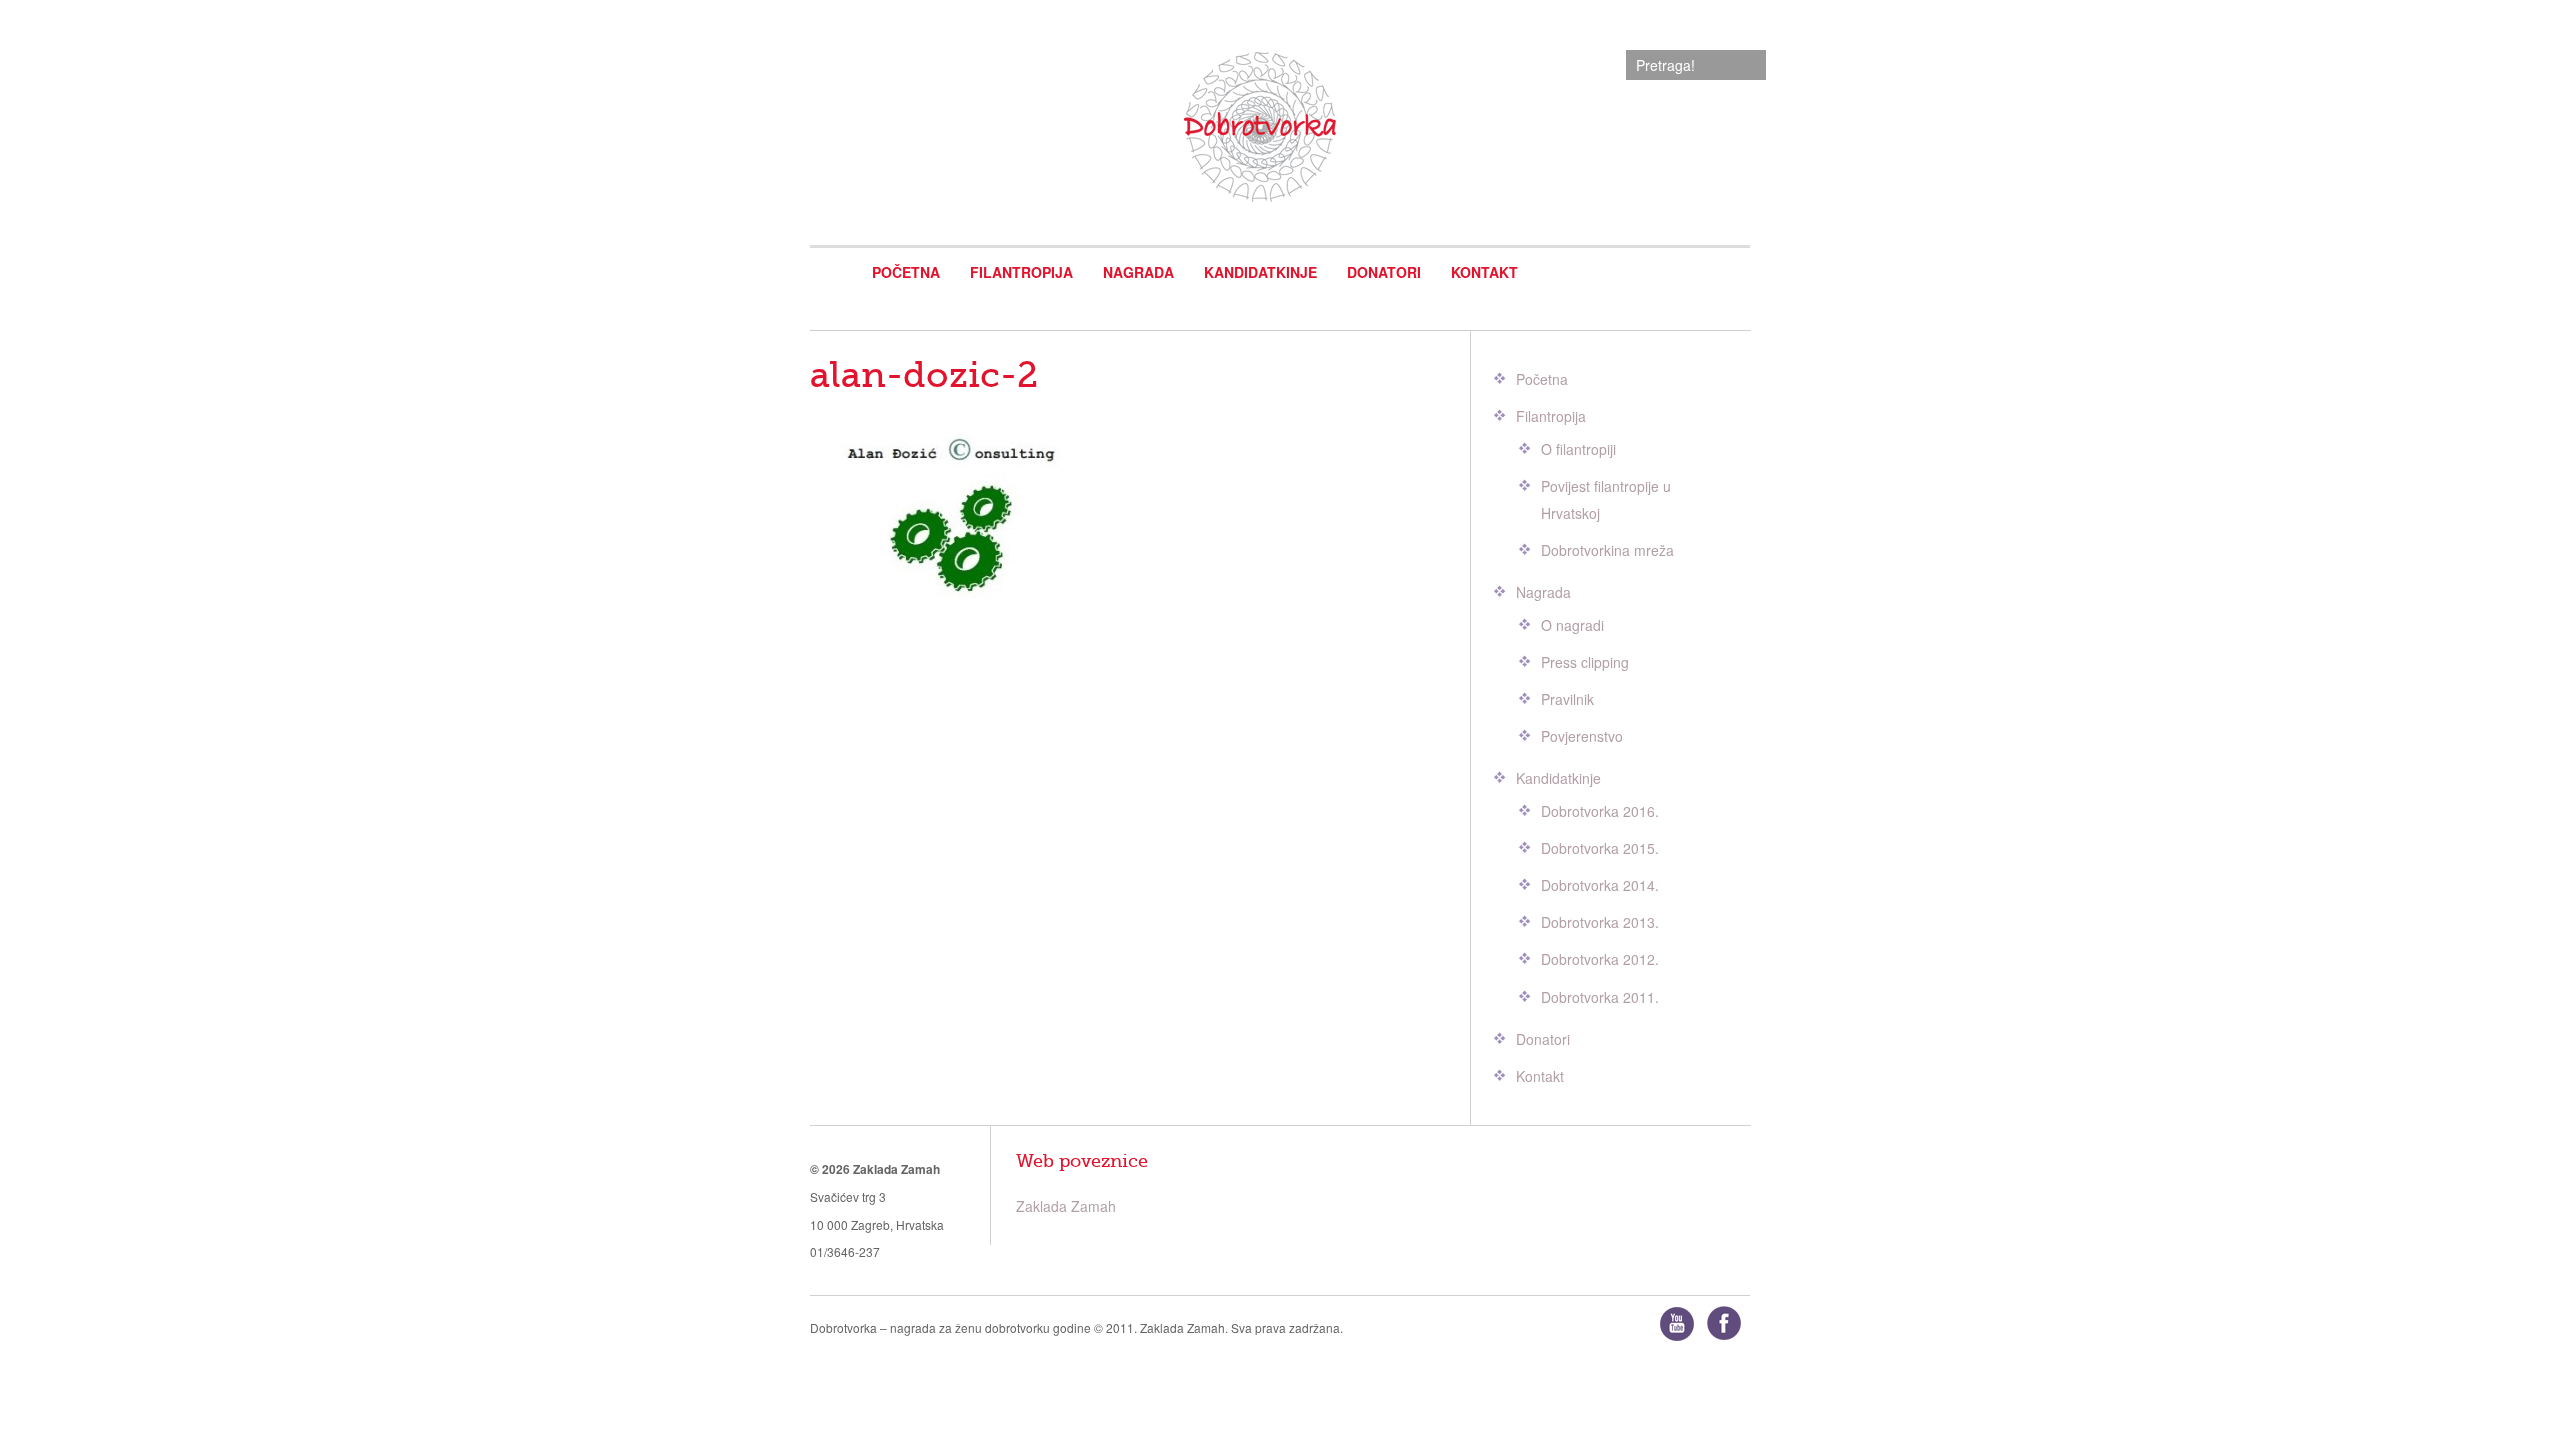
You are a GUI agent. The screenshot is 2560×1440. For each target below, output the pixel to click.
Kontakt (1484, 272)
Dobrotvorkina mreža (1607, 550)
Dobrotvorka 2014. (1600, 885)
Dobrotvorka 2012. (1600, 959)
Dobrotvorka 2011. (1600, 997)
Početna (906, 272)
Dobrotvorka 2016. (1600, 811)
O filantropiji (1578, 449)
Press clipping (1585, 662)
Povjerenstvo (1582, 736)
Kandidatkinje (1260, 272)
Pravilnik (1567, 699)
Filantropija (1021, 272)
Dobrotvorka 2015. (1600, 848)
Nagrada (1138, 272)
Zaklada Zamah (1066, 1206)
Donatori (1384, 272)
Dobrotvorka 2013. (1600, 922)
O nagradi (1572, 625)
